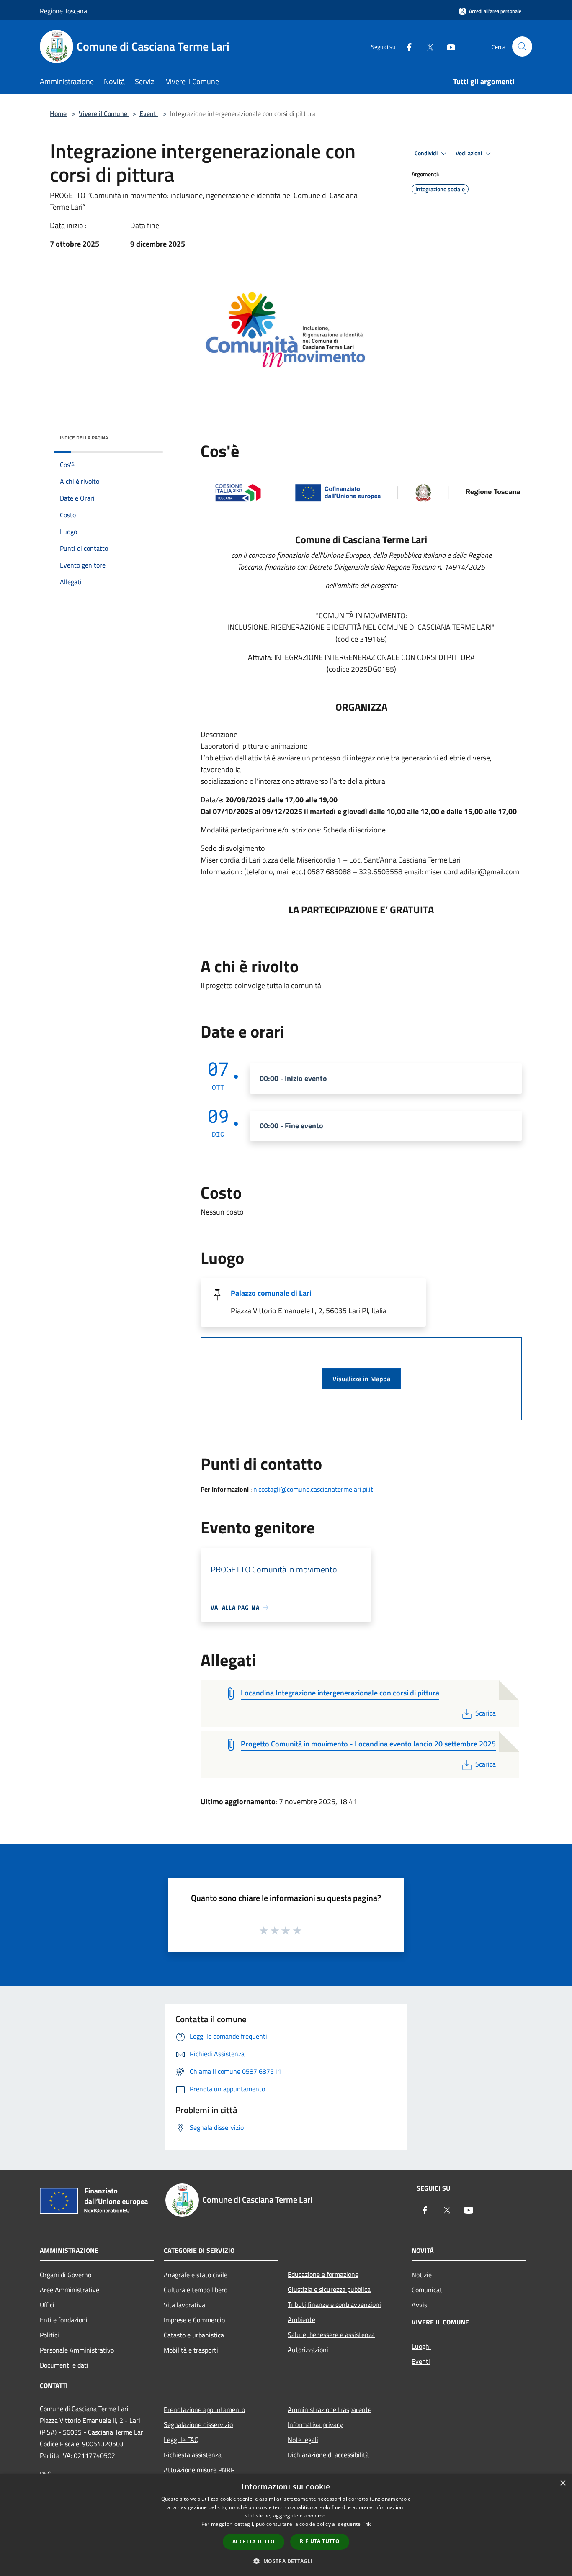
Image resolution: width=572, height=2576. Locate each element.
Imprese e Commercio (194, 2320)
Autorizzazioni (308, 2350)
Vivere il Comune (104, 113)
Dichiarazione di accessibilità (328, 2455)
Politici (49, 2335)
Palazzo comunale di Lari (271, 1293)
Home (58, 113)
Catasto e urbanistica (194, 2335)
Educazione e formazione (323, 2274)
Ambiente (301, 2319)
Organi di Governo (66, 2275)
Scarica (485, 1713)
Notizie (422, 2275)
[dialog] (286, 2525)
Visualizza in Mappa (361, 1379)
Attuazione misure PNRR (199, 2470)
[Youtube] (448, 46)
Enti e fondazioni (64, 2320)
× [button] (563, 2483)
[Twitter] (427, 46)
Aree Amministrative (70, 2290)
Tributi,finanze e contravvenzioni (334, 2304)
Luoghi (421, 2346)
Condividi (427, 153)
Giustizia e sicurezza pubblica (329, 2289)
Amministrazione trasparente (330, 2409)
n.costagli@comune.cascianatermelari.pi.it (313, 1489)
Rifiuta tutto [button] (320, 2541)
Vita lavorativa (184, 2305)
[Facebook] (406, 46)
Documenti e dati (64, 2365)
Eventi (149, 113)
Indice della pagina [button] (84, 438)
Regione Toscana (63, 11)
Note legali (303, 2440)
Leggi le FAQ (181, 2440)
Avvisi (420, 2305)
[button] (286, 2561)
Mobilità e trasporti (191, 2350)
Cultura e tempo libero (196, 2290)
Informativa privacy (315, 2424)
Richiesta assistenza (193, 2455)
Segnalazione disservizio (198, 2424)
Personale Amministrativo (77, 2350)
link (366, 2524)
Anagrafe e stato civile (196, 2275)
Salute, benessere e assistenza (331, 2335)
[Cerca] (522, 46)
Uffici (47, 2305)
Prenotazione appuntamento (204, 2409)
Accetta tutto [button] (254, 2541)
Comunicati (428, 2290)
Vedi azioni (469, 153)
